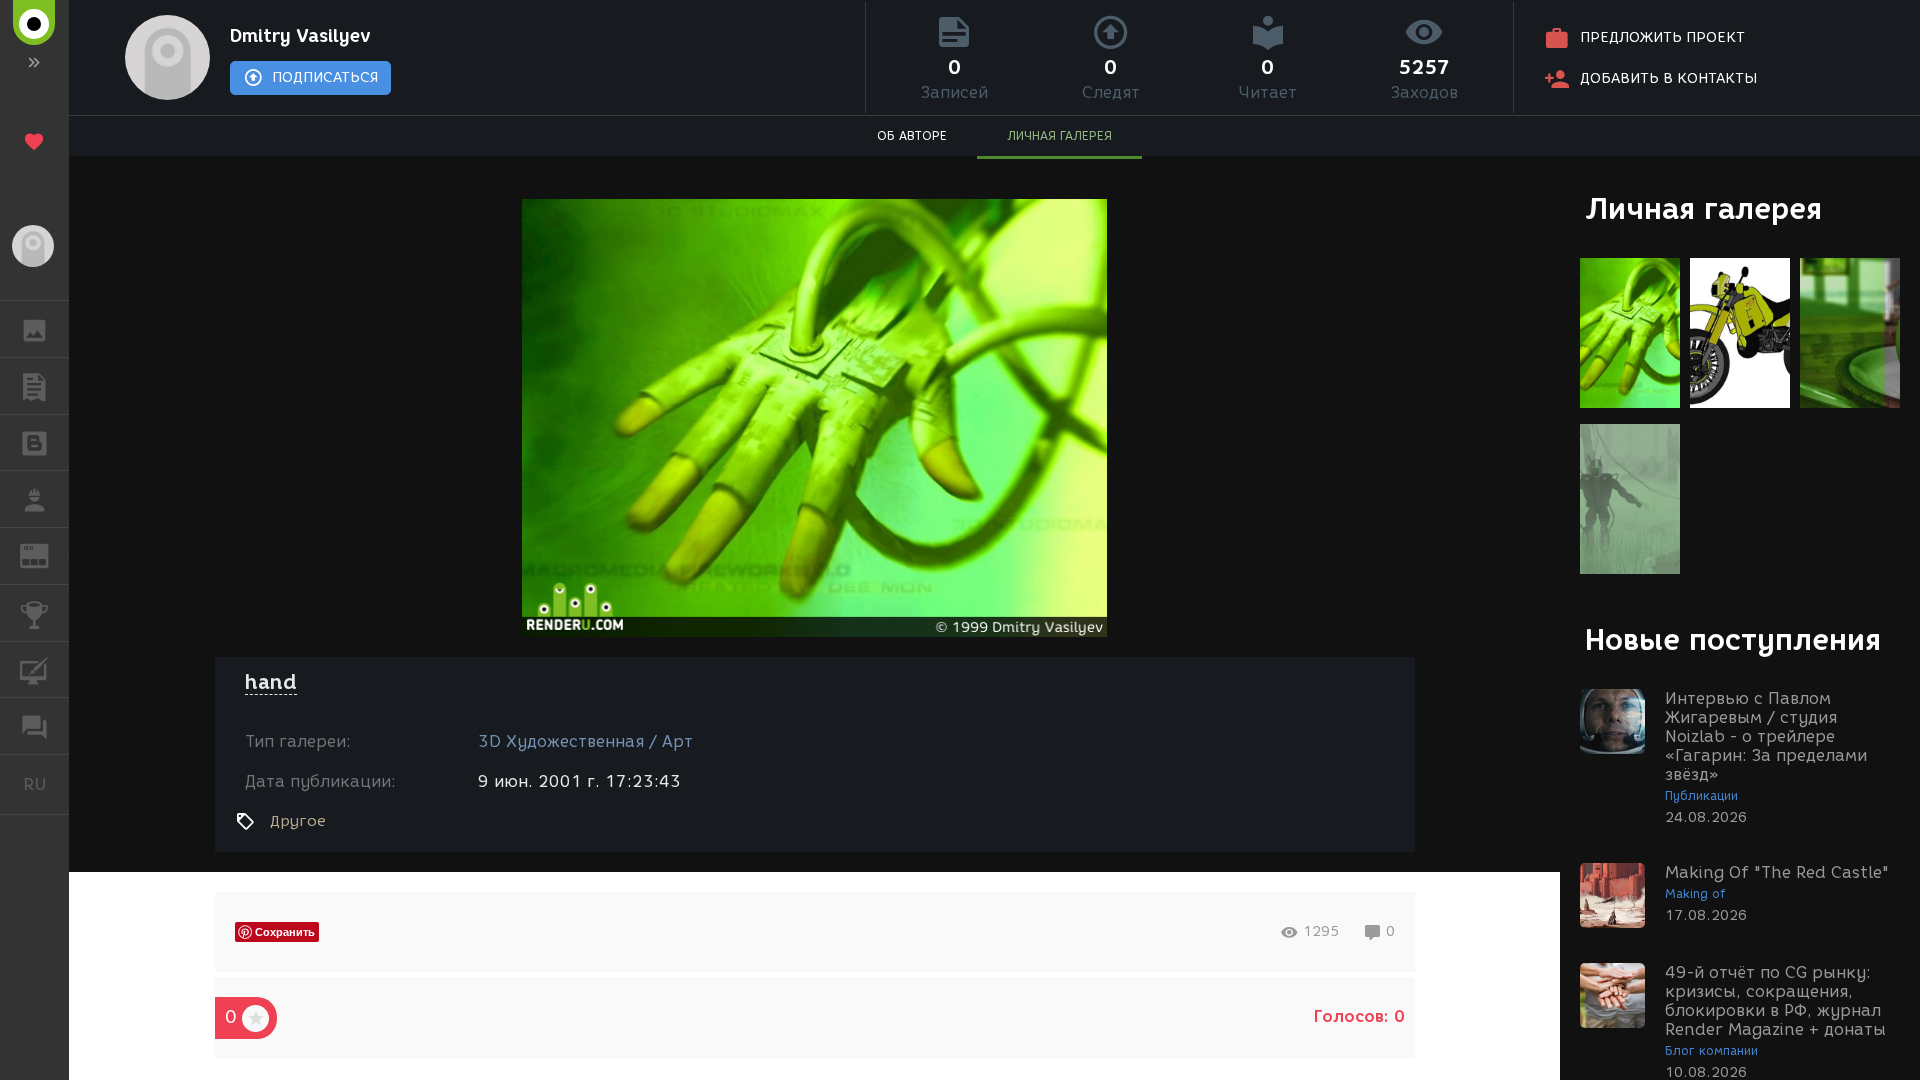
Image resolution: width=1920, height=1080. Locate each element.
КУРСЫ (34, 670)
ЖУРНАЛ (46, 554)
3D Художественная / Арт (585, 741)
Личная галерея (1703, 208)
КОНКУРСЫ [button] (34, 613)
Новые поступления (1733, 639)
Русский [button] (46, 784)
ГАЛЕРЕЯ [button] (34, 329)
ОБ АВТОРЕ (912, 135)
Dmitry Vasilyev (300, 36)
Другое (298, 821)
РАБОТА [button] (34, 499)
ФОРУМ (34, 726)
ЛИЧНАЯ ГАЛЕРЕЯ (1059, 135)
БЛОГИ (34, 443)
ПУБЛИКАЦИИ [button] (34, 386)
